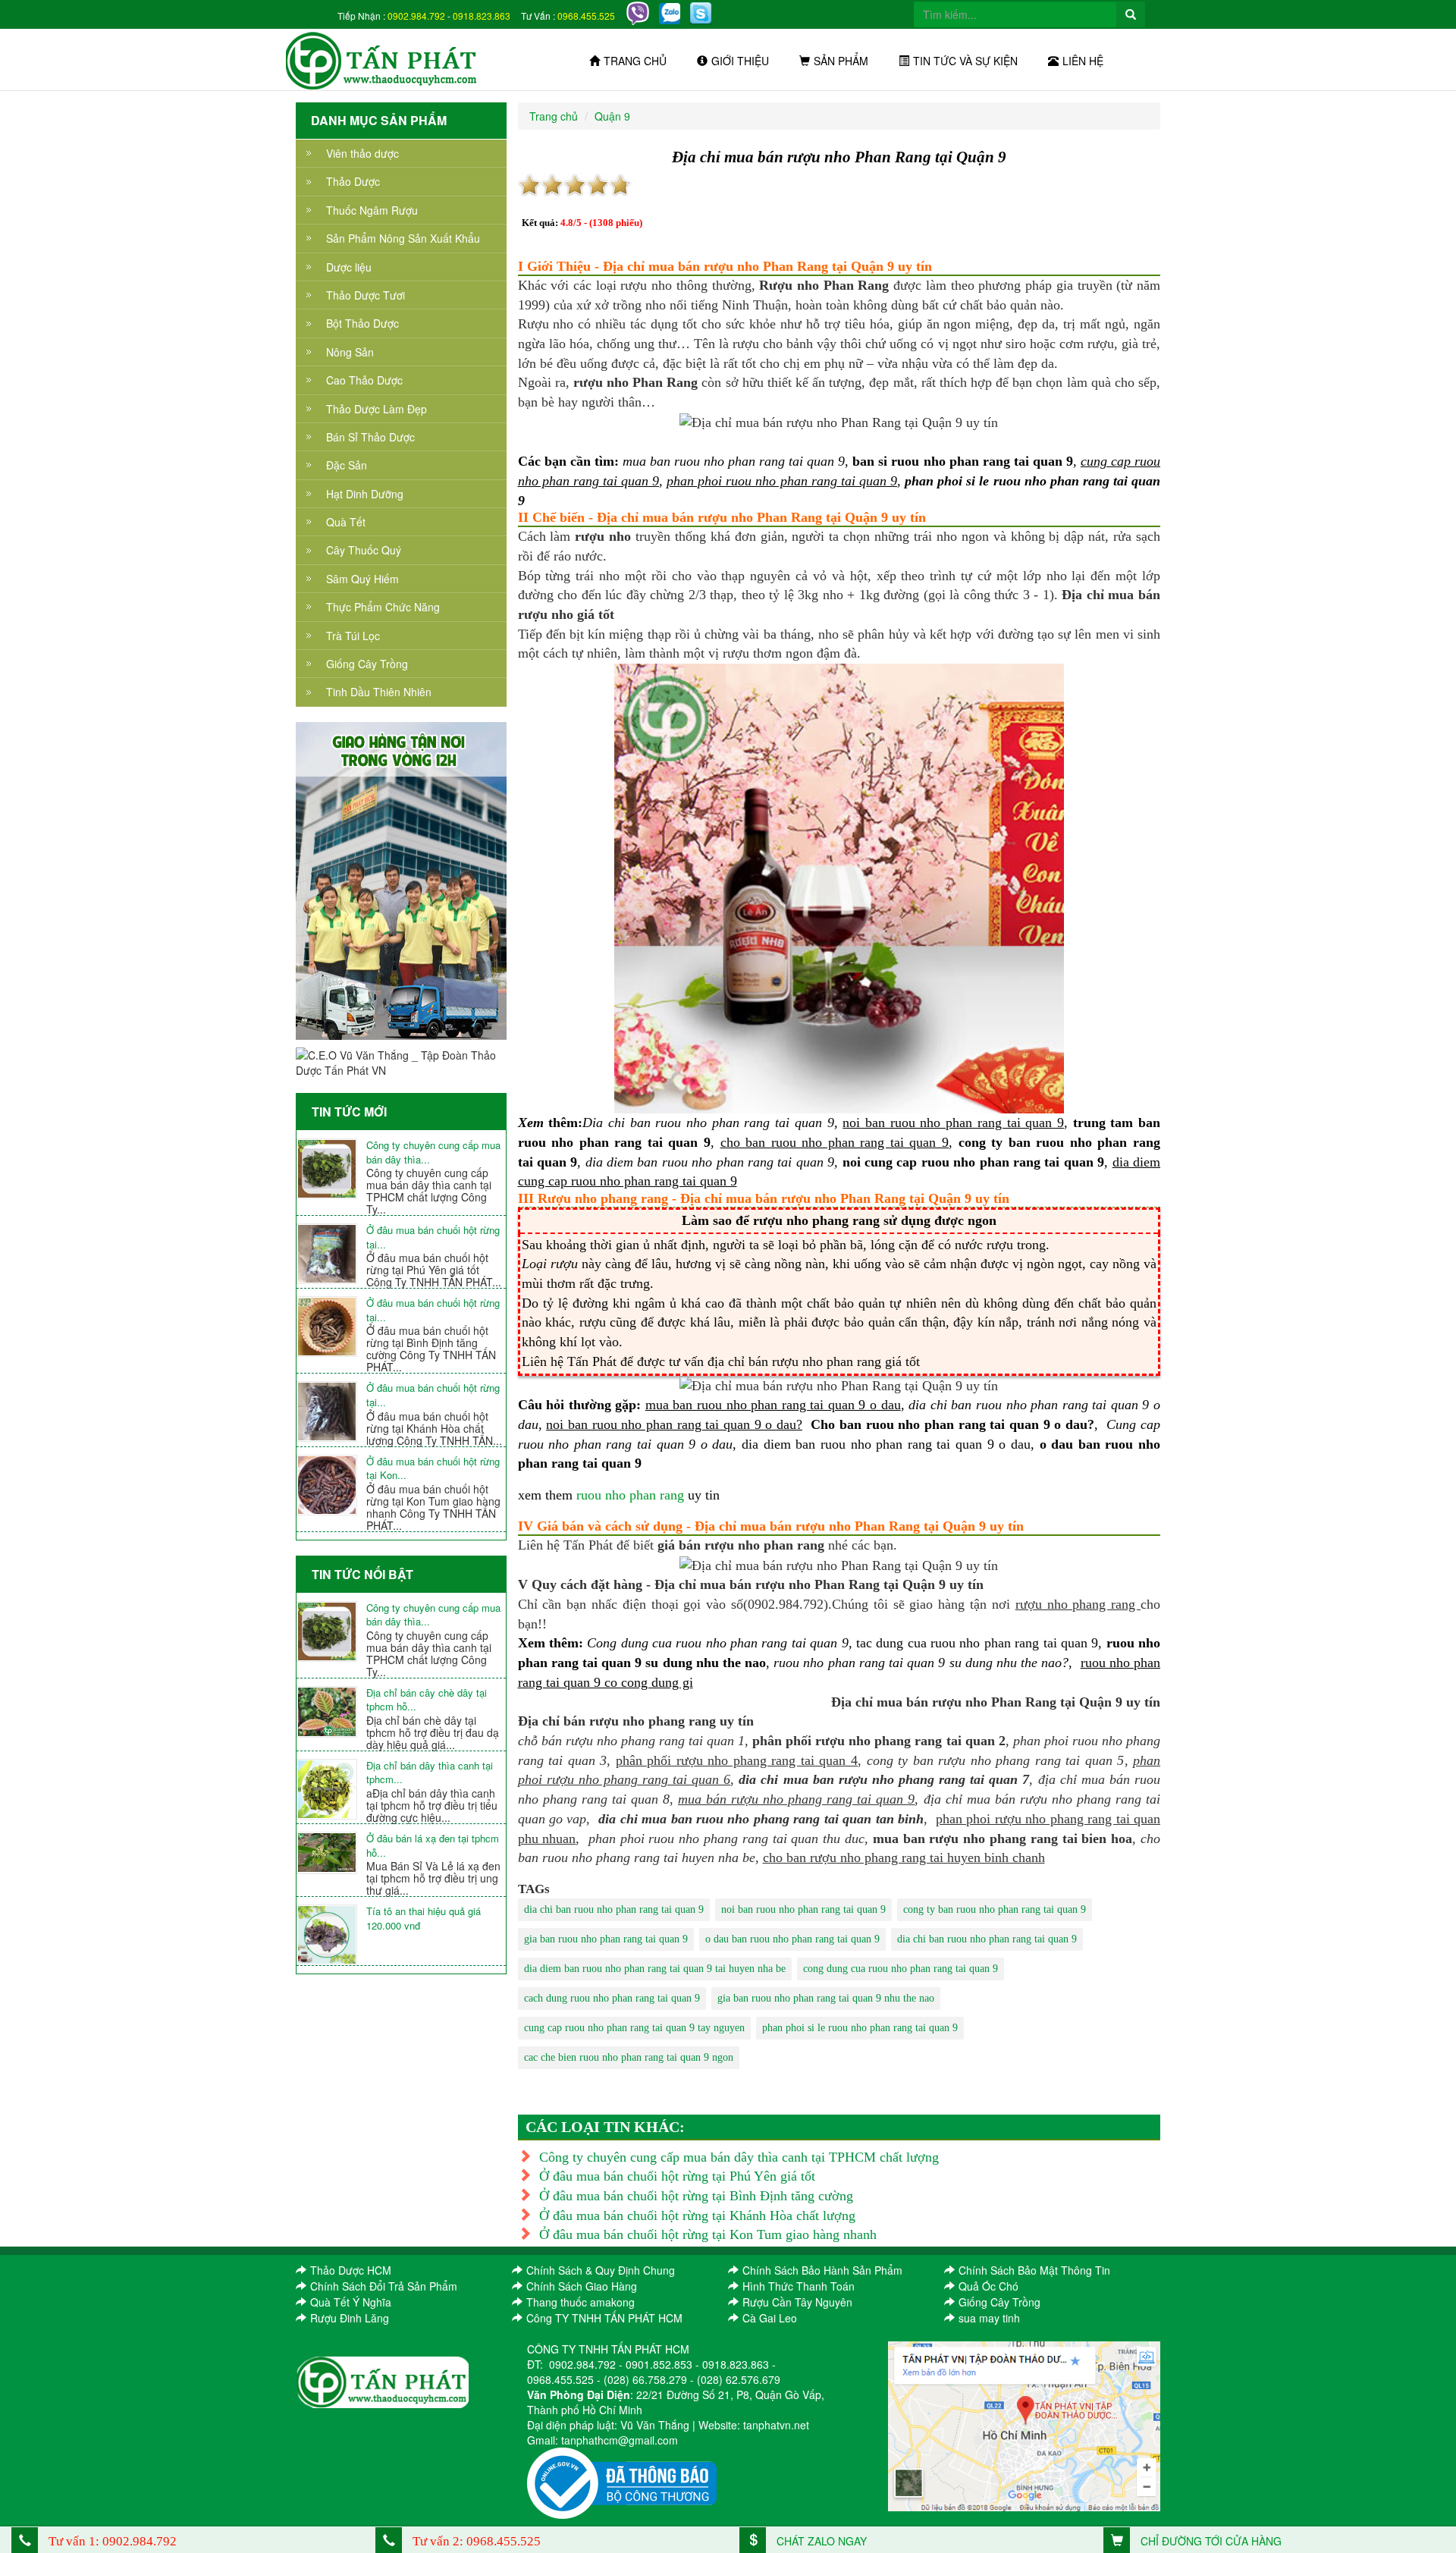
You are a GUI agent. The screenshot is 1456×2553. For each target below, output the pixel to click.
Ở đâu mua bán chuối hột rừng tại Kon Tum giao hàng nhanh (708, 2234)
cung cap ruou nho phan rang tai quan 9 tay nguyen (634, 2028)
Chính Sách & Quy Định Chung (601, 2270)
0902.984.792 (416, 16)
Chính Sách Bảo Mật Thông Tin (1034, 2270)
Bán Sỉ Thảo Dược (370, 437)
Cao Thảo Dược (364, 380)
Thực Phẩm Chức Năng (383, 607)
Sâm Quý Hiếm (362, 579)
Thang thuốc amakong (581, 2302)
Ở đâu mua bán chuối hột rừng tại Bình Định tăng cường (696, 2196)
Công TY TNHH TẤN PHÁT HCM (604, 2318)
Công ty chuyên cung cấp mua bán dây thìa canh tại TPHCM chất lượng (739, 2157)
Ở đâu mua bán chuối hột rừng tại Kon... (433, 1469)
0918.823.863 (482, 16)
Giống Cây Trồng (367, 664)
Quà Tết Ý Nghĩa (351, 2302)
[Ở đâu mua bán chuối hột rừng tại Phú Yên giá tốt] (331, 1254)
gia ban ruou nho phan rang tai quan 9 (606, 1939)
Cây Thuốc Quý (364, 550)
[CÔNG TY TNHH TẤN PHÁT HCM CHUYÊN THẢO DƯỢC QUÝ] (382, 59)
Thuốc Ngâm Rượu (372, 210)
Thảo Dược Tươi (366, 295)
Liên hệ (1083, 61)
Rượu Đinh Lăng (350, 2318)
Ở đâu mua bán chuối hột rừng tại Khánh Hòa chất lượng (697, 2215)
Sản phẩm (841, 61)
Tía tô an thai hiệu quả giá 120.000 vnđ (424, 1919)
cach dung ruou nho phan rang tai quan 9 (612, 1998)
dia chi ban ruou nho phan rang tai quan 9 (614, 1909)
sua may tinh (989, 2318)
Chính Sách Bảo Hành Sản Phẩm (822, 2270)
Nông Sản (350, 352)
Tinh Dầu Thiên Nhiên (379, 692)
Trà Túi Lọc (353, 636)
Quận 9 (612, 116)
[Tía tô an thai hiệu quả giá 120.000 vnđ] (331, 1935)
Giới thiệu (740, 61)
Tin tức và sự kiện (965, 61)
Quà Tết (346, 522)
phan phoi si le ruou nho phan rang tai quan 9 (860, 2028)
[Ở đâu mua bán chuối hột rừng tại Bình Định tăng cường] (331, 1327)
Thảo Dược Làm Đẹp (377, 409)
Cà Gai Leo (770, 2318)
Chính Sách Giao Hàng (582, 2286)
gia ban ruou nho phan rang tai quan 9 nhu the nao (826, 1998)
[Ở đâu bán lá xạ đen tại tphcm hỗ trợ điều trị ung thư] (331, 1853)
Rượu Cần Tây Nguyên (797, 2302)
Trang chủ (635, 61)
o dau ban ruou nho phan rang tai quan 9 (792, 1939)
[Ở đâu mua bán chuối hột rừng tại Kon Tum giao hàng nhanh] (331, 1485)
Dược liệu (349, 267)
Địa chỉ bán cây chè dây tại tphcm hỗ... (427, 1700)
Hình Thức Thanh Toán (799, 2286)
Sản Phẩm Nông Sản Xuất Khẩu (403, 238)
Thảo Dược (353, 181)
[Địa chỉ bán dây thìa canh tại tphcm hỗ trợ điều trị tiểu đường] (331, 1789)
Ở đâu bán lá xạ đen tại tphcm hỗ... (433, 1846)
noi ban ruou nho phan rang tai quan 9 (803, 1909)
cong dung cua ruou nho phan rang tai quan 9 (901, 1969)
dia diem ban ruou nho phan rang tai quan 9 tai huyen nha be (655, 1969)
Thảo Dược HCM (351, 2270)
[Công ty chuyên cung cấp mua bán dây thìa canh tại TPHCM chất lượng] (331, 1169)
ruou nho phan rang (630, 1495)
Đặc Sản (347, 465)
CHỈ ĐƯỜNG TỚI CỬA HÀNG (1210, 2541)
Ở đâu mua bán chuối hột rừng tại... (433, 1237)
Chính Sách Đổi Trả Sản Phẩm (384, 2286)
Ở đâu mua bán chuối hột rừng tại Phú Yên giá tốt (677, 2176)
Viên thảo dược (362, 153)
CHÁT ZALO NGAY (820, 2541)
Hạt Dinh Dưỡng (365, 494)
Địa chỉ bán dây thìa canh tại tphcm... (430, 1773)
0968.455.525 (586, 16)
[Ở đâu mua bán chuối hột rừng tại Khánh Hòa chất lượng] (331, 1412)
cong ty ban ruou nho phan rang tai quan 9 (995, 1909)
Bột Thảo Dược (362, 323)
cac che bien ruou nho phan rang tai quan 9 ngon (629, 2057)
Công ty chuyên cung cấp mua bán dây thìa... (433, 1152)
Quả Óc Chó (988, 2286)
